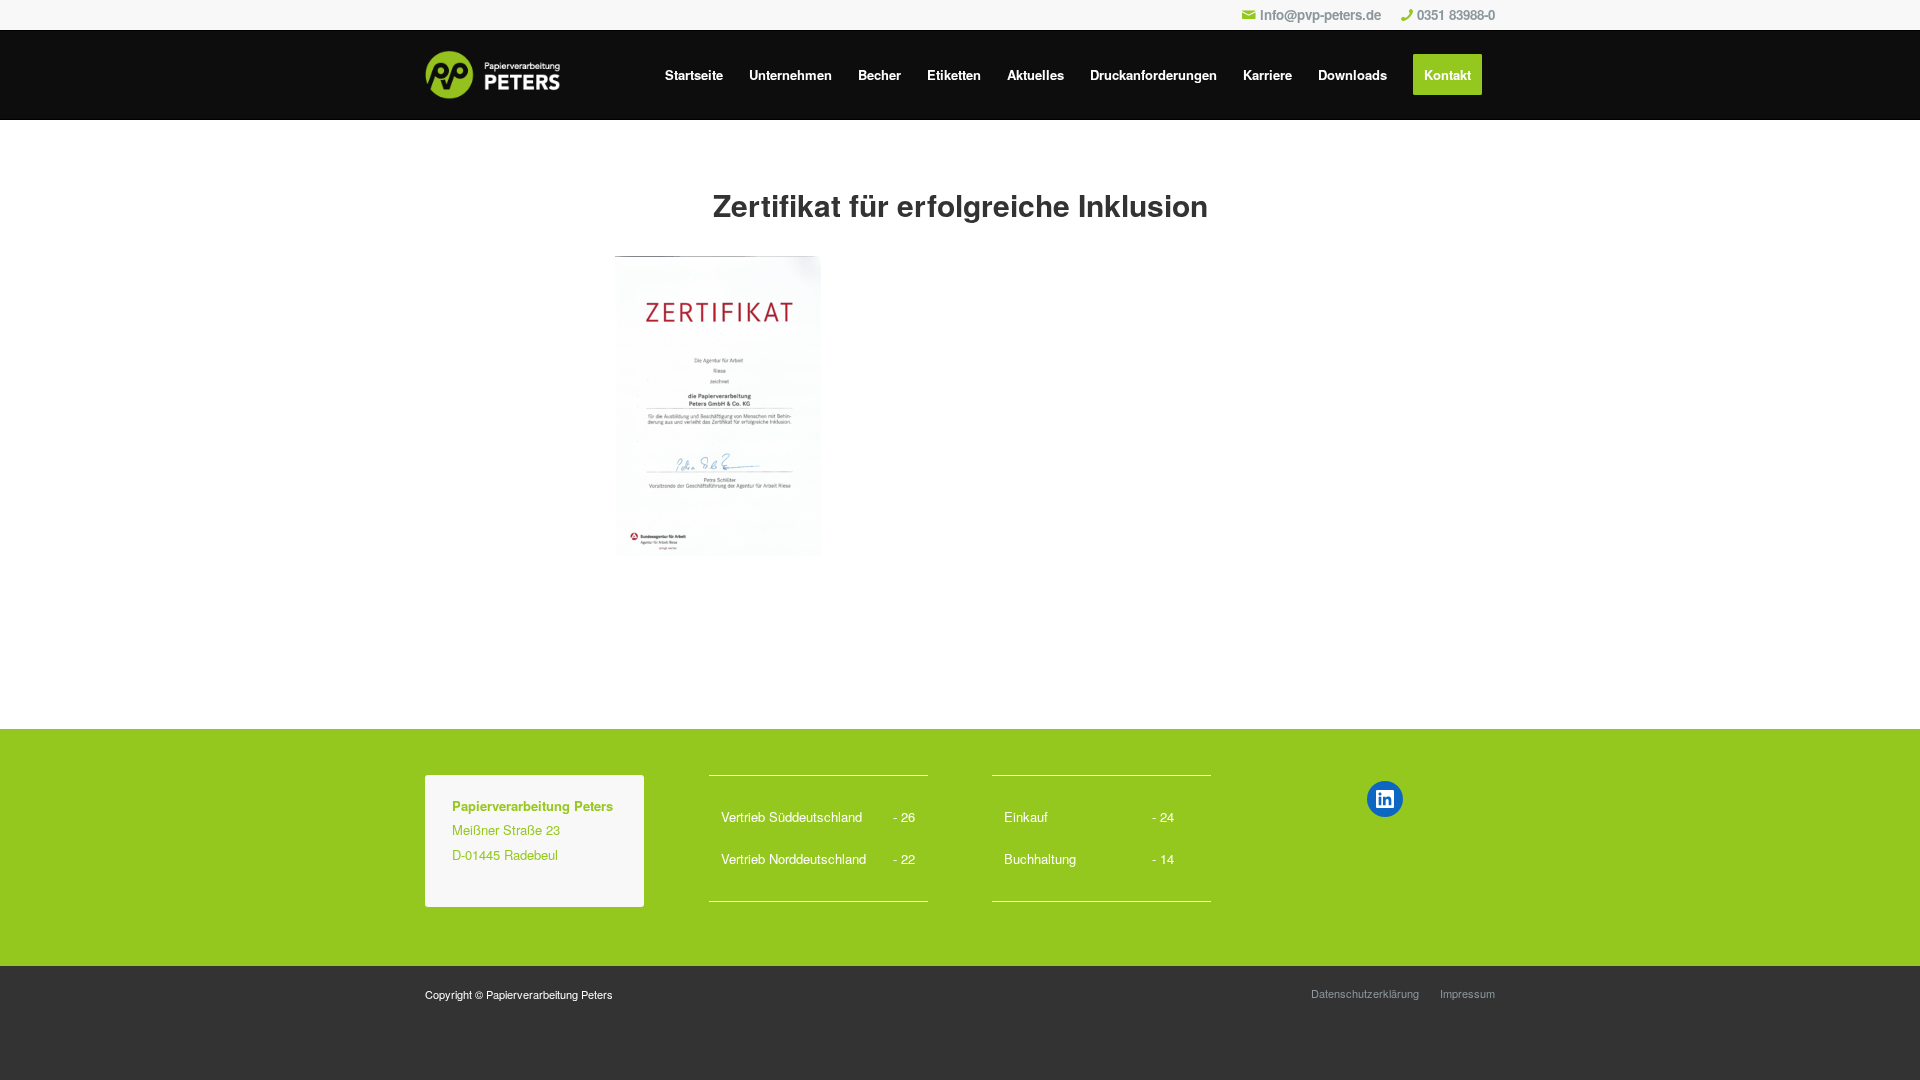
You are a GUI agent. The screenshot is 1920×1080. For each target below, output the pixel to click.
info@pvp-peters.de (1320, 14)
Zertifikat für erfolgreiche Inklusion (960, 204)
